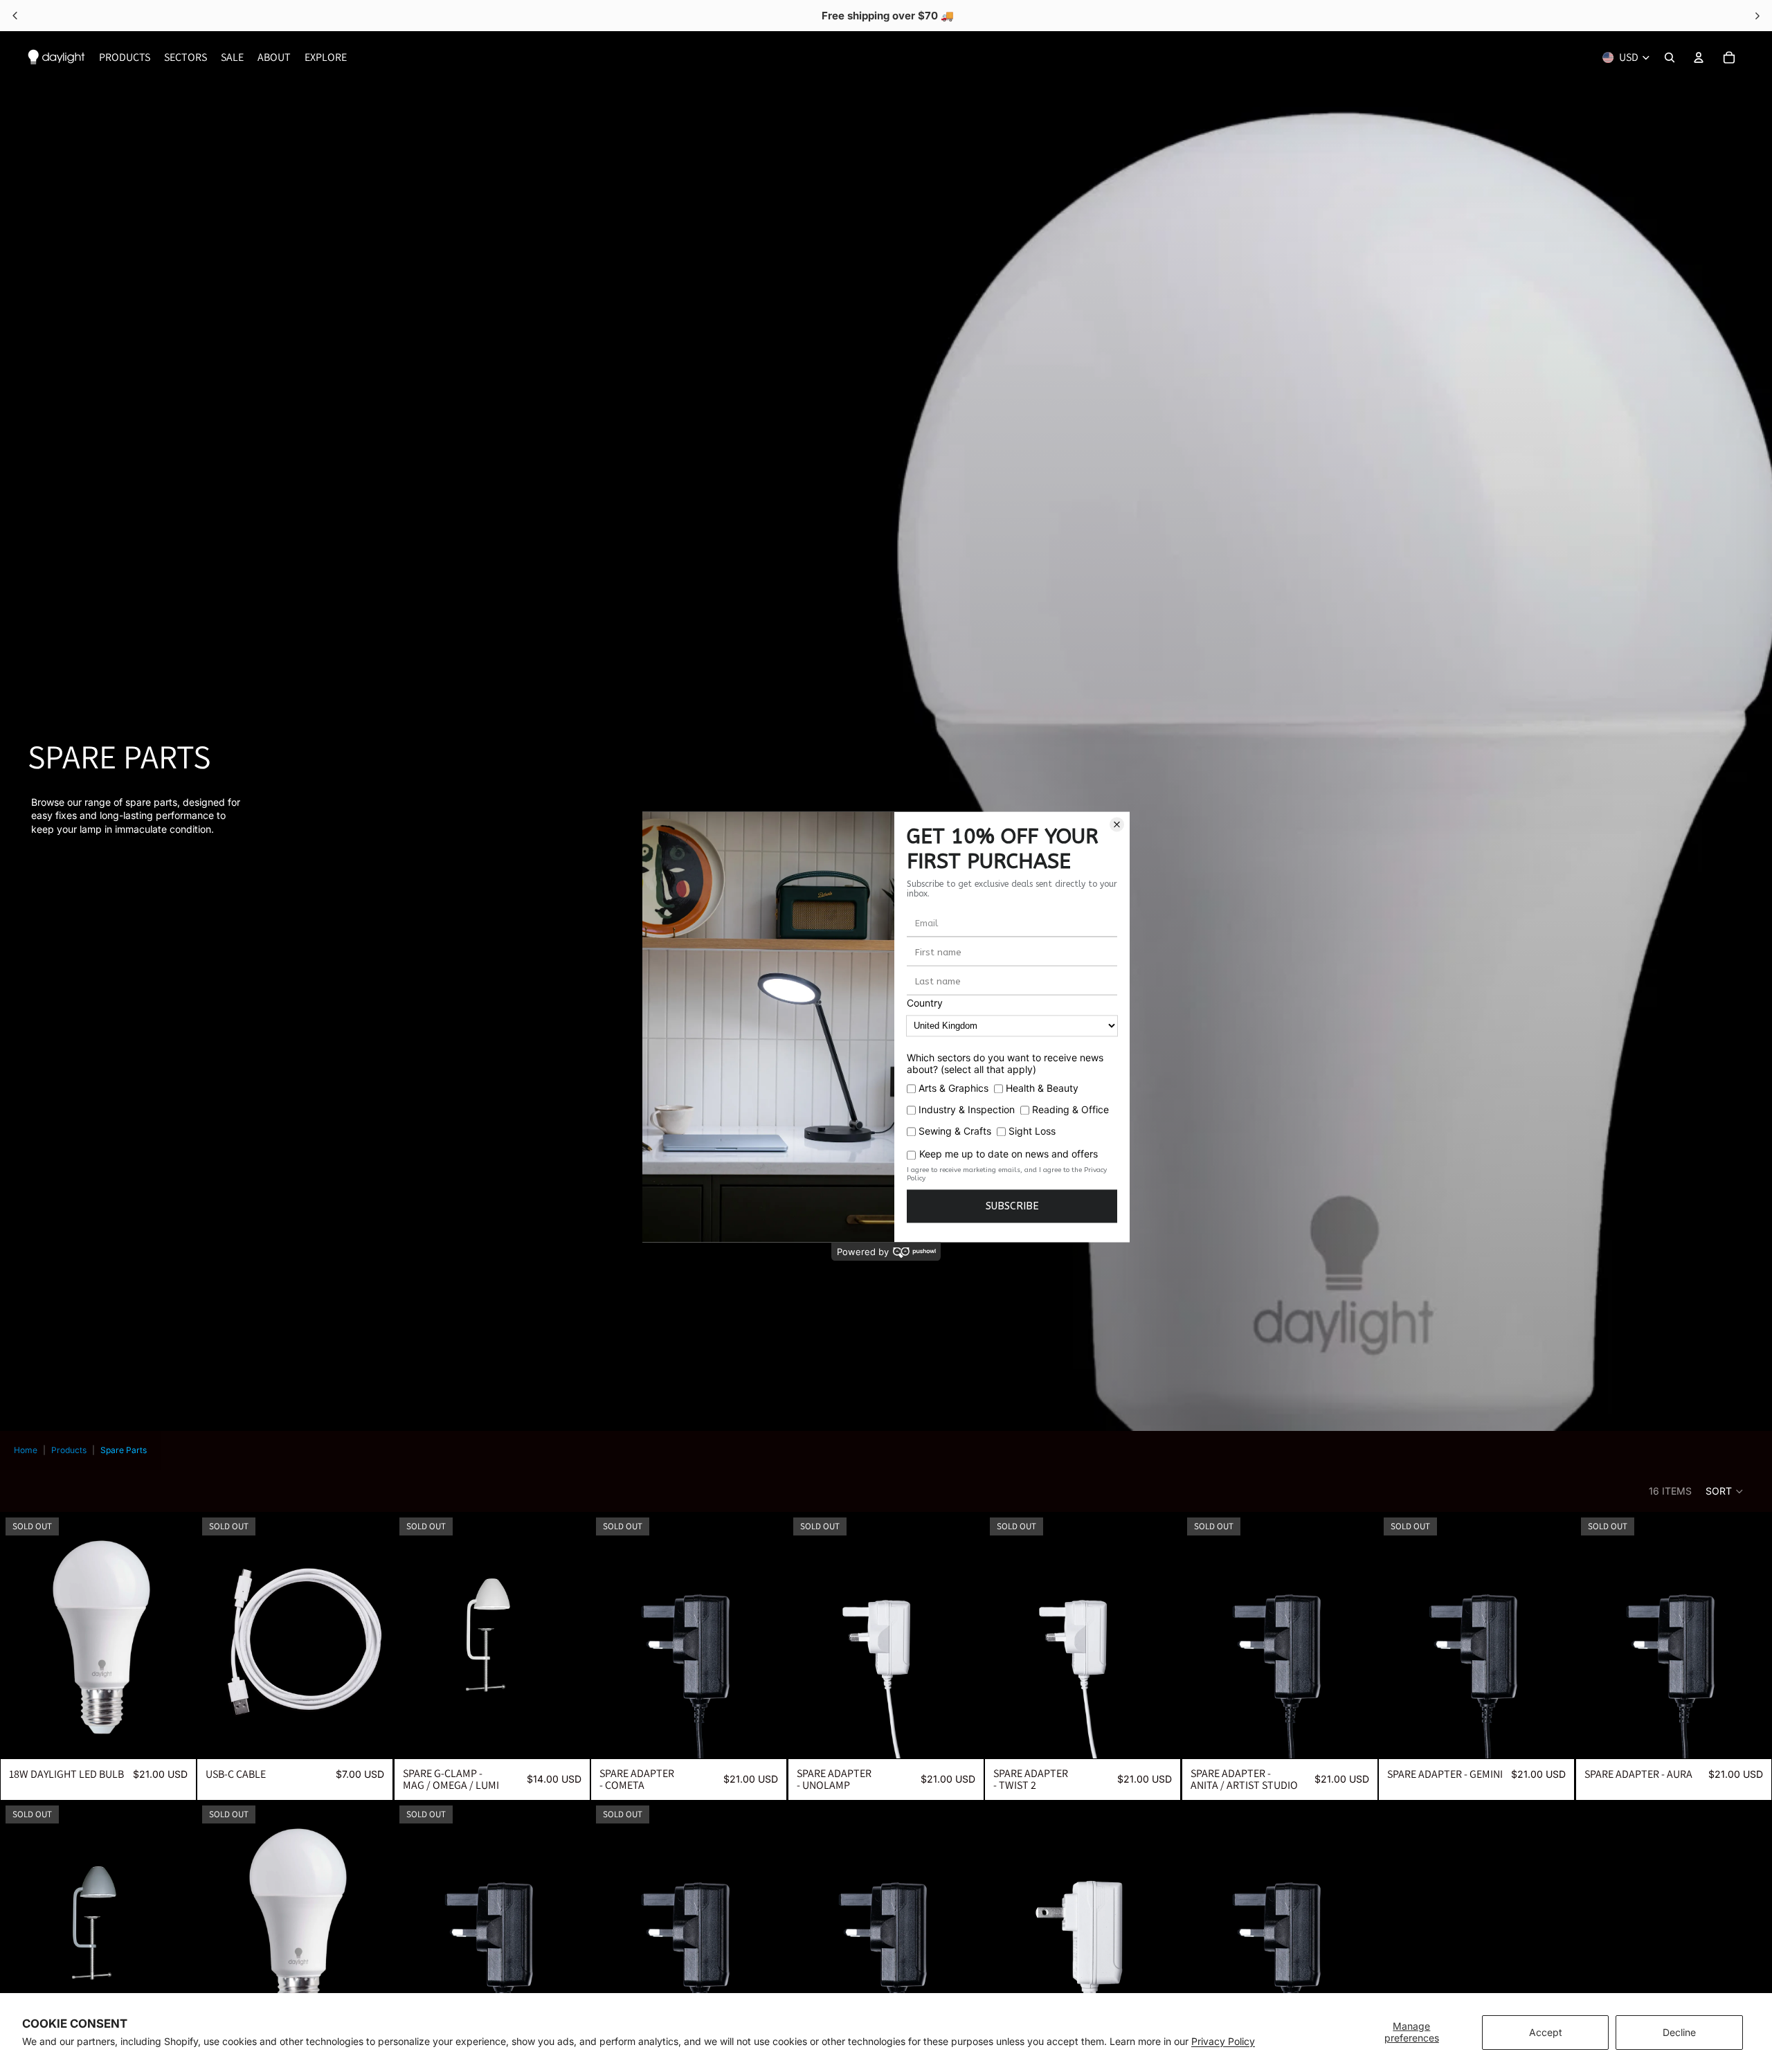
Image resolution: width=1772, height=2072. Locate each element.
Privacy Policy (1223, 2041)
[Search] (1670, 57)
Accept (1546, 2032)
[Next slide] (767, 1634)
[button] (1725, 1491)
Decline (1679, 2032)
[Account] (1699, 57)
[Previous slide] (611, 1634)
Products (69, 1450)
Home (26, 1450)
